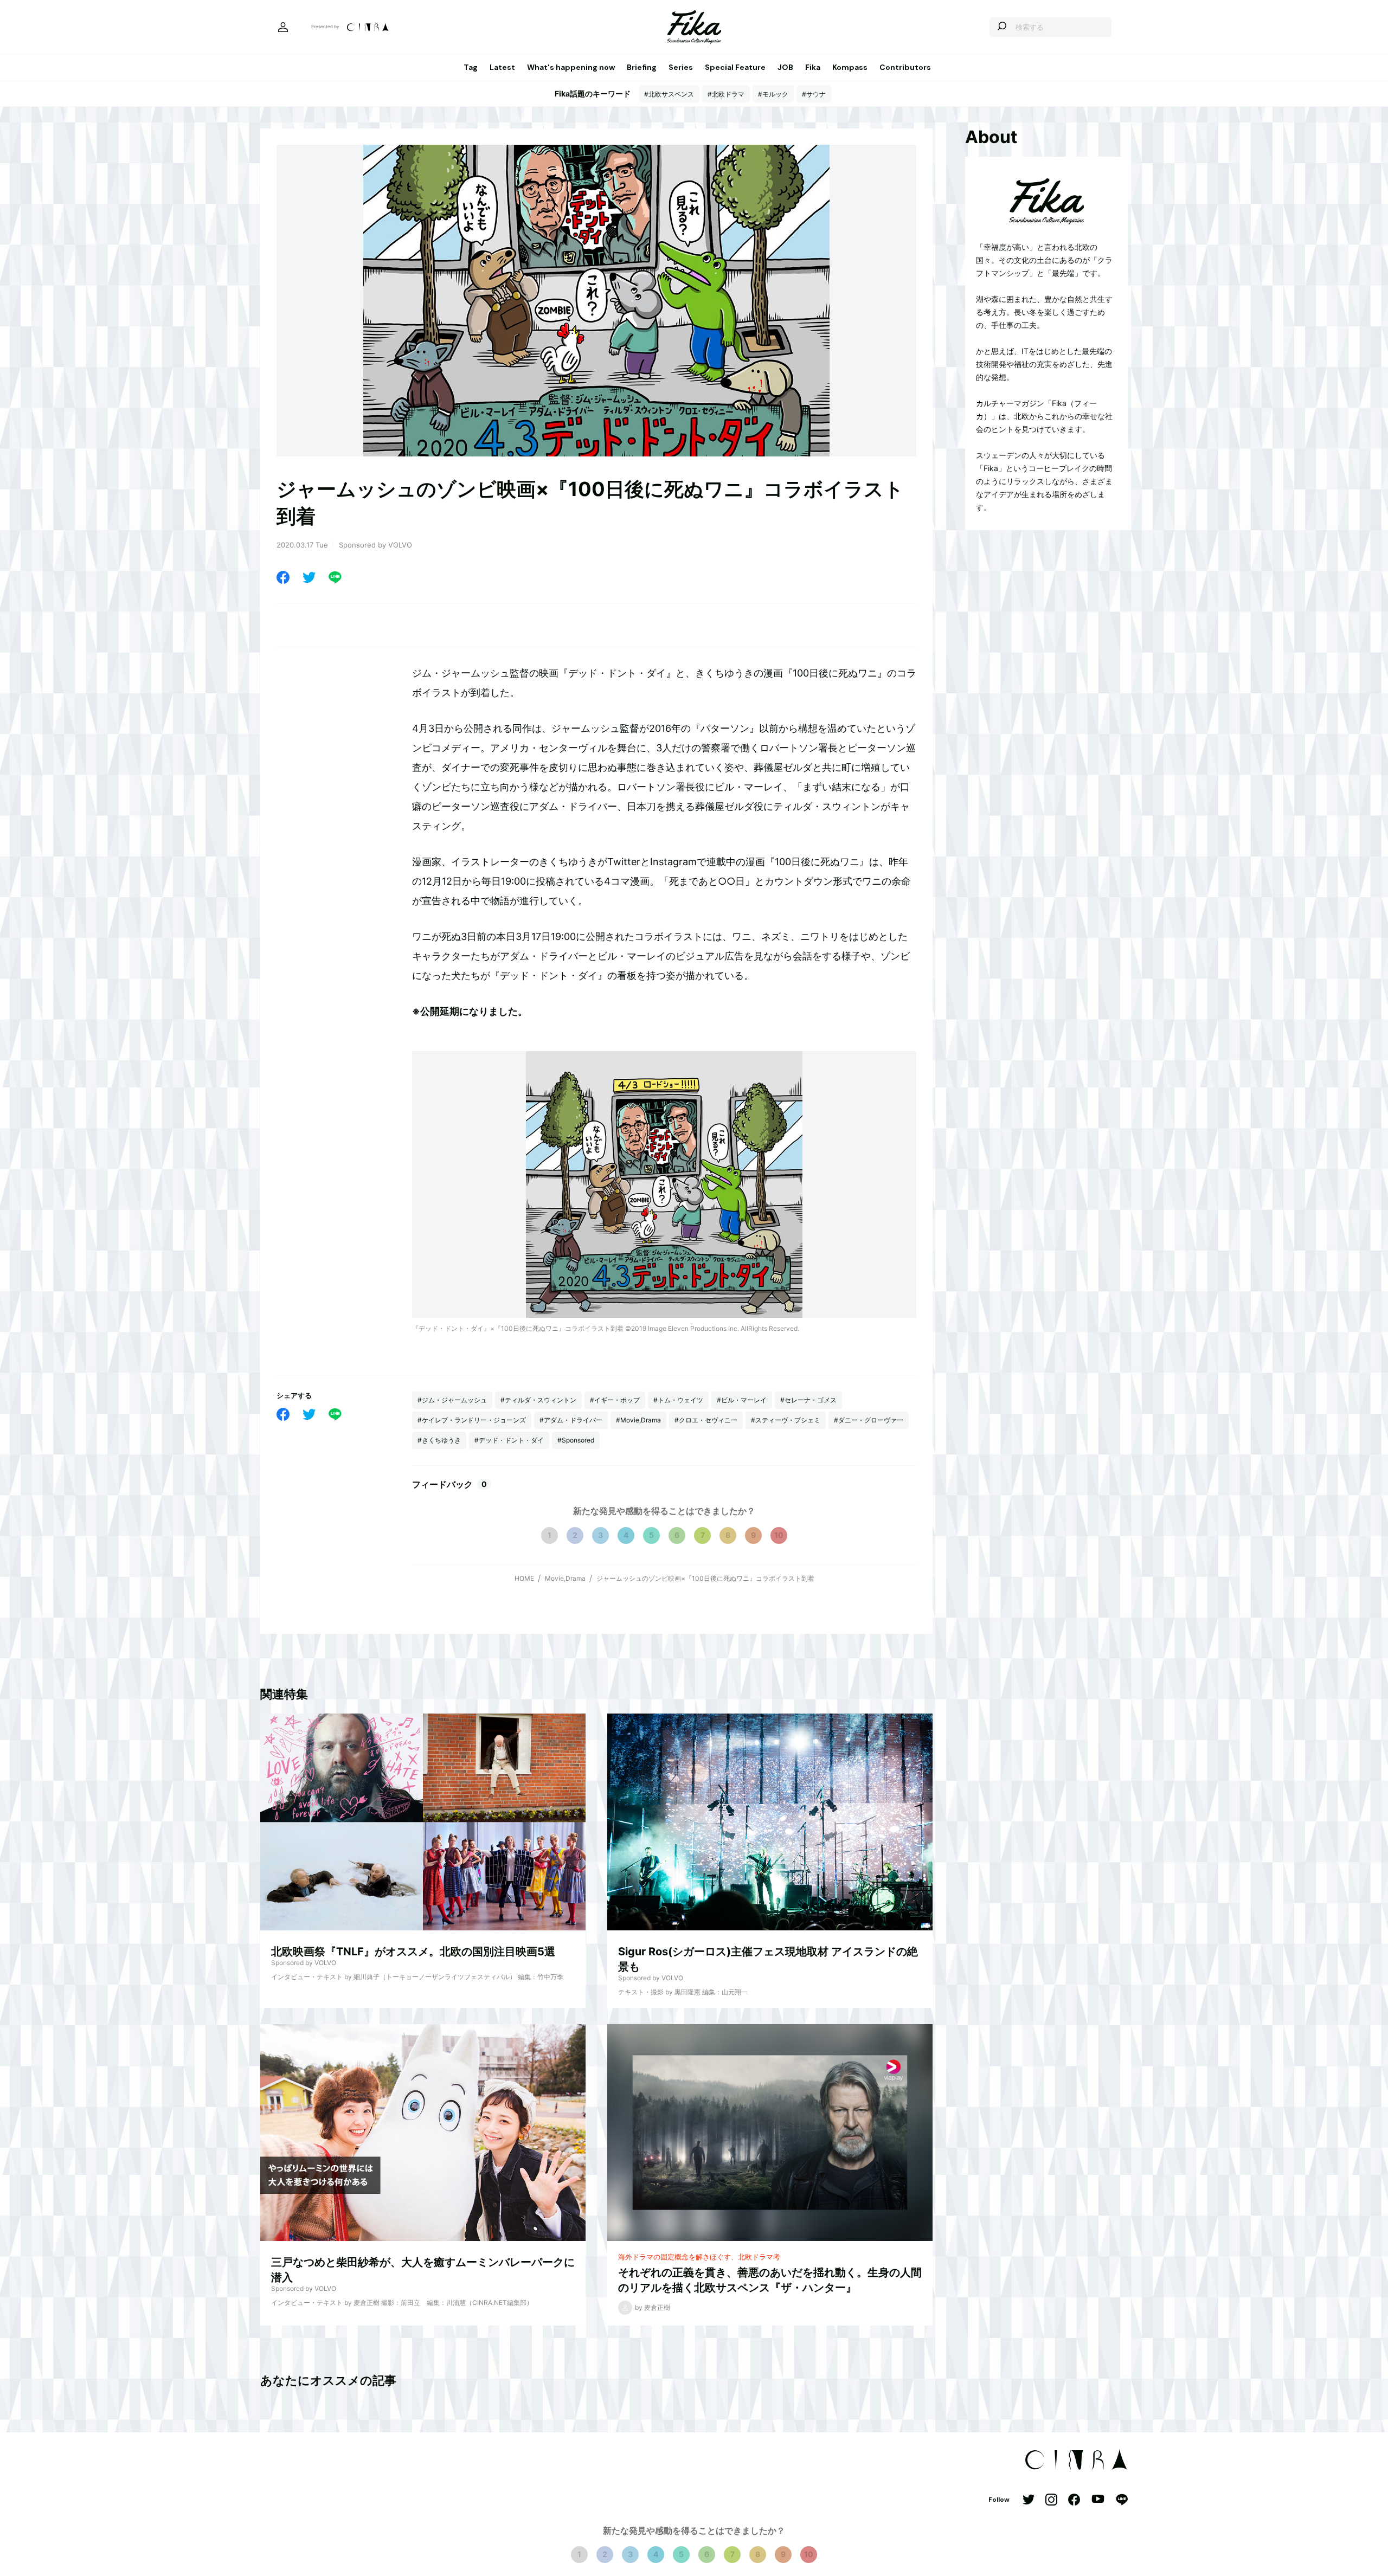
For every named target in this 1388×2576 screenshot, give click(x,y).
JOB (785, 67)
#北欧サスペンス (669, 94)
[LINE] (335, 577)
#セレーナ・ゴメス (808, 1400)
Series (681, 67)
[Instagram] (1051, 2500)
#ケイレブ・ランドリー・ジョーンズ (472, 1420)
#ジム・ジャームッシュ (452, 1400)
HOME (524, 1578)
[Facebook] (283, 577)
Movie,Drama (565, 1578)
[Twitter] (309, 577)
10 (779, 1535)
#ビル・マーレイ (742, 1400)
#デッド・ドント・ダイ (509, 1440)
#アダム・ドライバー (571, 1420)
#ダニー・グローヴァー (869, 1420)
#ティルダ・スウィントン (538, 1400)
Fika (813, 67)
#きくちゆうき (439, 1440)
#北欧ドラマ (726, 94)
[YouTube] (1098, 2500)
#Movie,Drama (638, 1420)
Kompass (850, 67)
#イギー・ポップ (615, 1400)
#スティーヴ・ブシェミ (786, 1420)
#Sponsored (576, 1440)
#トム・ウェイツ (678, 1400)
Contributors (905, 67)
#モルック (773, 94)
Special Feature (735, 67)
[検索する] (1002, 27)
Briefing (642, 67)
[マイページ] (283, 27)
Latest (502, 67)
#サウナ (814, 94)
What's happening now (571, 67)
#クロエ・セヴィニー (706, 1420)
